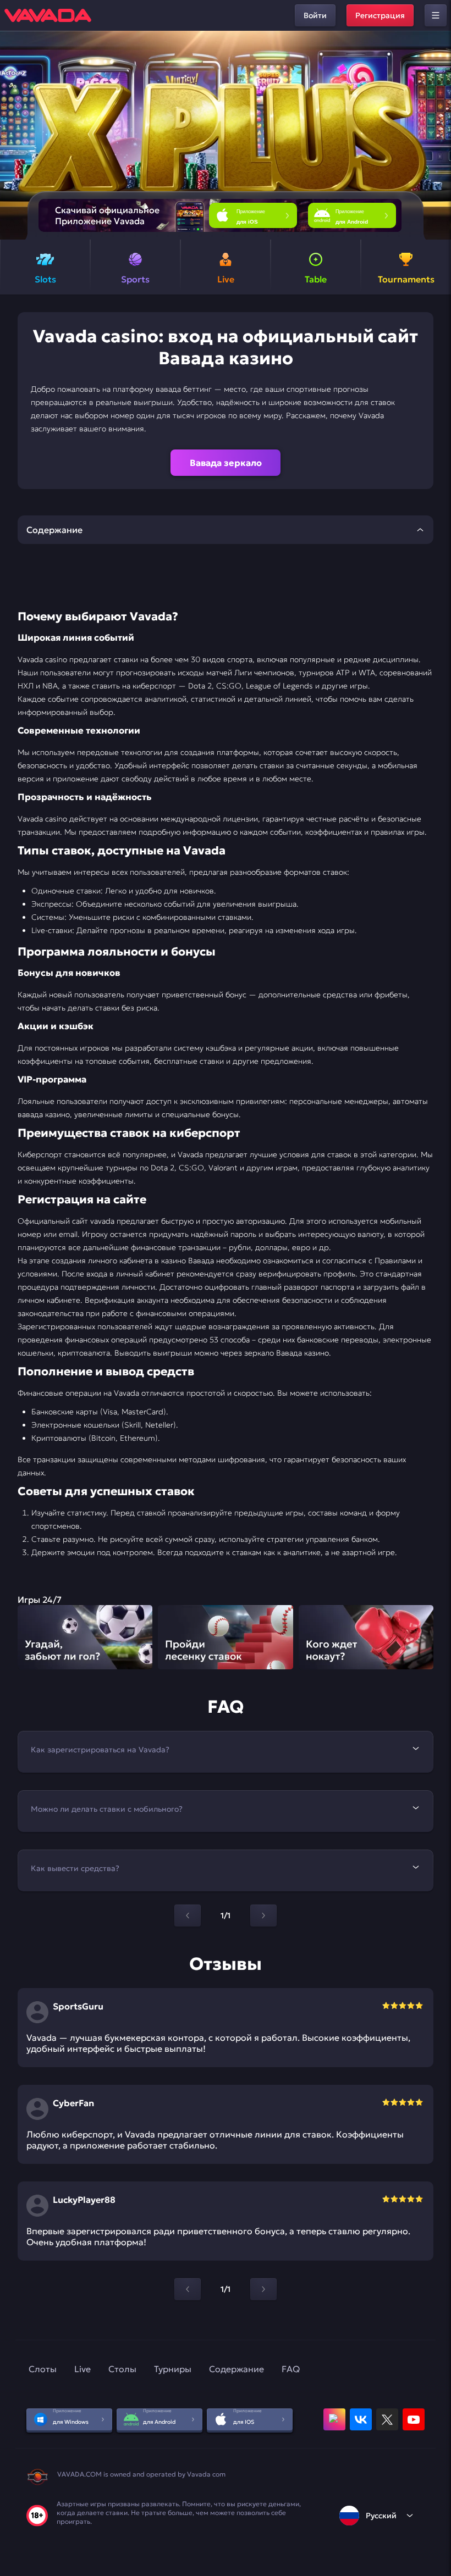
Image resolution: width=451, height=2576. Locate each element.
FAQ (291, 2369)
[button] (438, 135)
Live (82, 2369)
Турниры (173, 2369)
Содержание (237, 2369)
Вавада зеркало (226, 463)
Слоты (43, 2369)
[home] (48, 15)
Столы (122, 2369)
